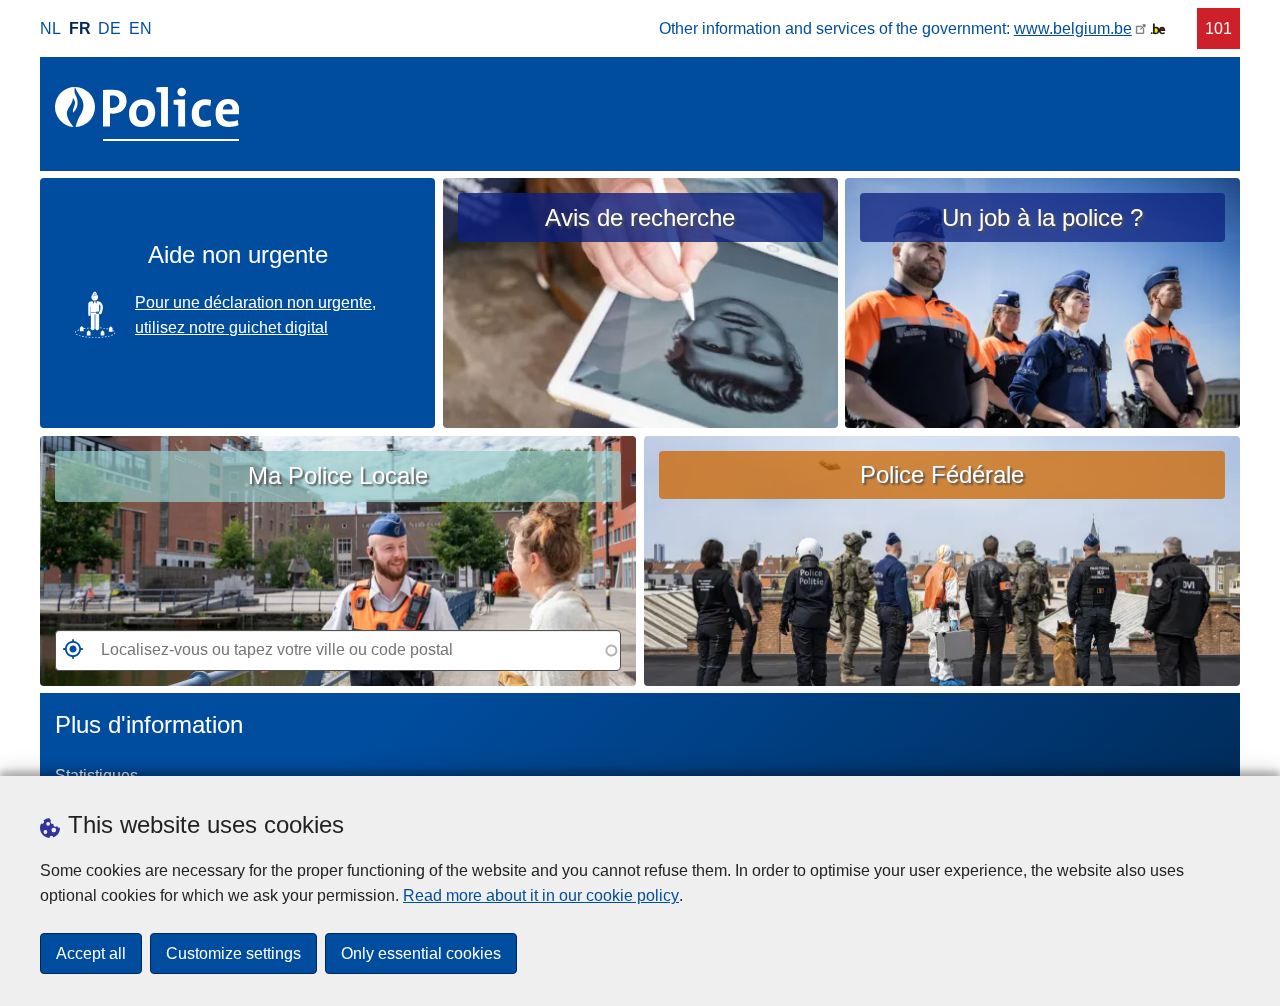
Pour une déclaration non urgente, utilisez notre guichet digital (255, 315)
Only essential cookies (421, 953)
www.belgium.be (1073, 28)
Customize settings (233, 953)
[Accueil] (151, 114)
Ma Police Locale (338, 475)
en (140, 28)
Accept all (91, 953)
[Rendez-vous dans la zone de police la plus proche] (69, 655)
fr (80, 28)
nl (50, 28)
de (109, 28)
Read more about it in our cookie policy (541, 895)
